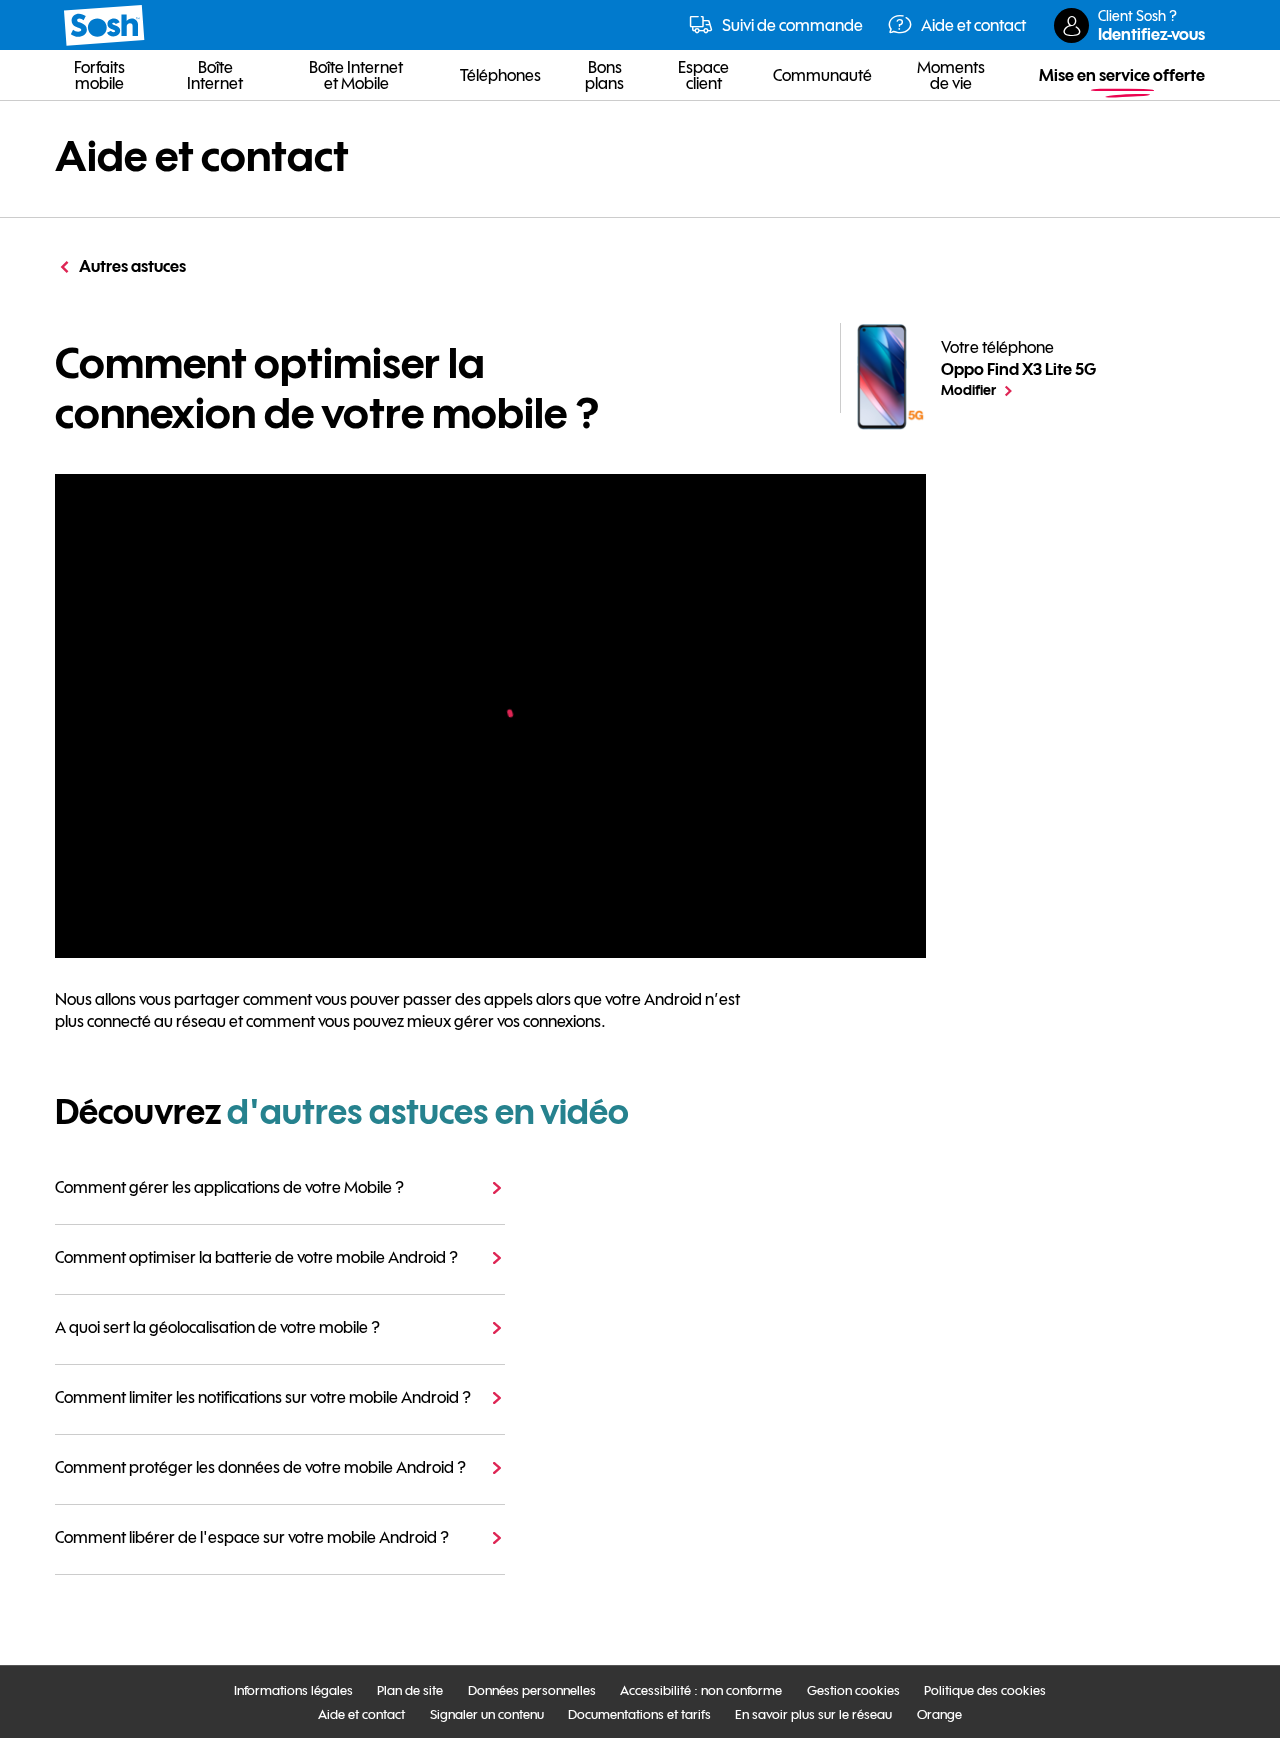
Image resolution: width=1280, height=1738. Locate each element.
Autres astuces (132, 266)
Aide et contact (202, 156)
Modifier (1018, 389)
